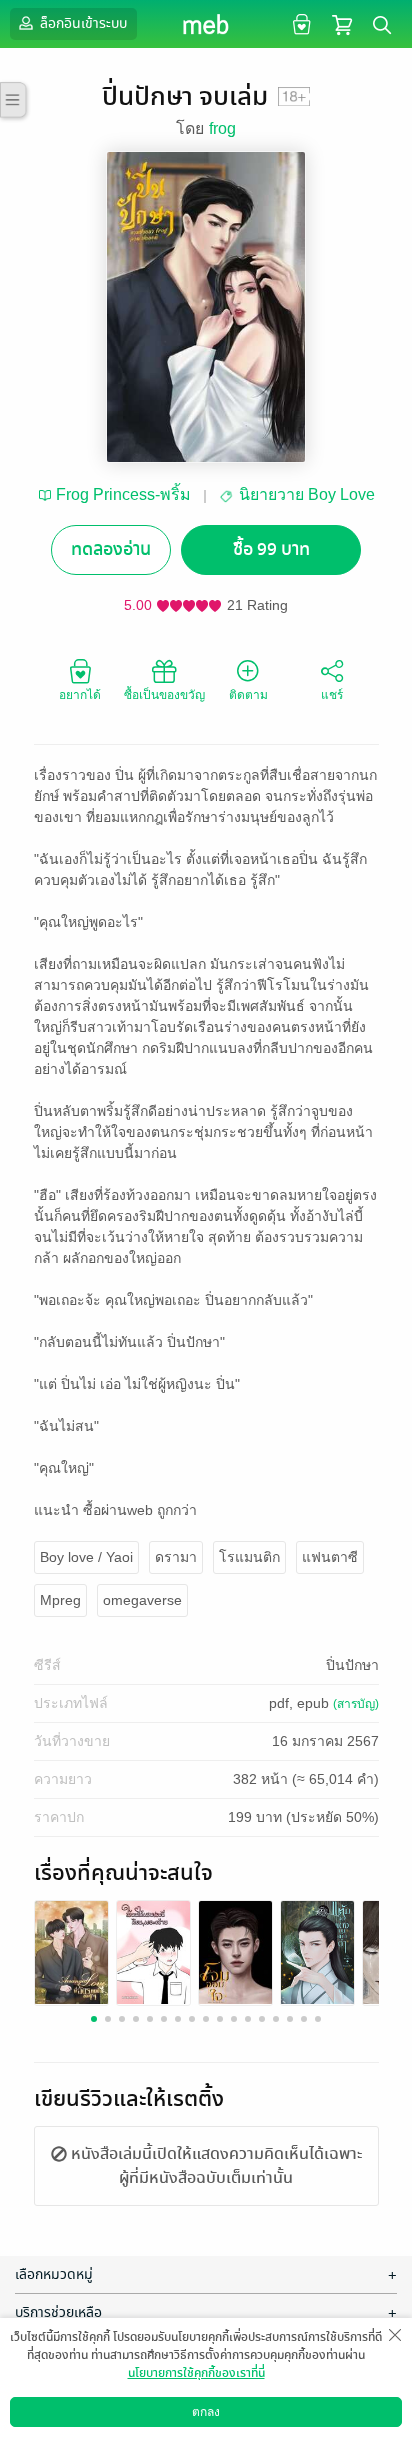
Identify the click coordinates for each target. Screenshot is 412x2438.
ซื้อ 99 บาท (271, 549)
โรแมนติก (249, 1557)
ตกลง (206, 2412)
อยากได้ (80, 695)
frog (222, 128)
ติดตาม (248, 695)
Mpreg (60, 1600)
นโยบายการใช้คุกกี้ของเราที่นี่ (196, 2373)
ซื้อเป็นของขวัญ (164, 695)
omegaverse (142, 1600)
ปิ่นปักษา (352, 1665)
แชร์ (332, 695)
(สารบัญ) (356, 1704)
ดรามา (176, 1557)
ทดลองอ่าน (111, 549)
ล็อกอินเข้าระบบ (82, 23)
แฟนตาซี (330, 1557)
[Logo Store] (206, 24)
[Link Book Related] (71, 1951)
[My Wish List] (299, 23)
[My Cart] (342, 23)
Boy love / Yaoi (86, 1557)
